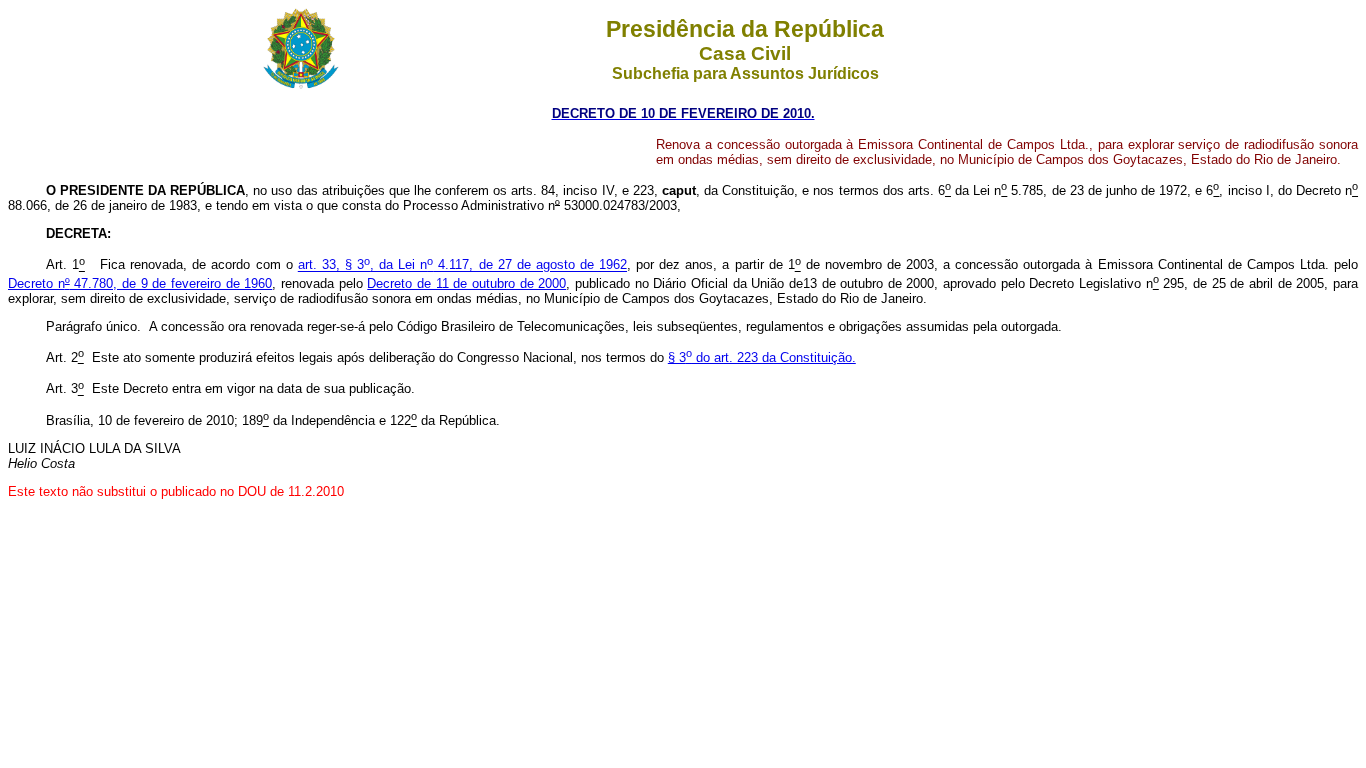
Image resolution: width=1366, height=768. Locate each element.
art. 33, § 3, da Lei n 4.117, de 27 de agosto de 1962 (462, 265)
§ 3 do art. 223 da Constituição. (762, 357)
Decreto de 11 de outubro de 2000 (466, 283)
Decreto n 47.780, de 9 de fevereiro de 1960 (140, 283)
